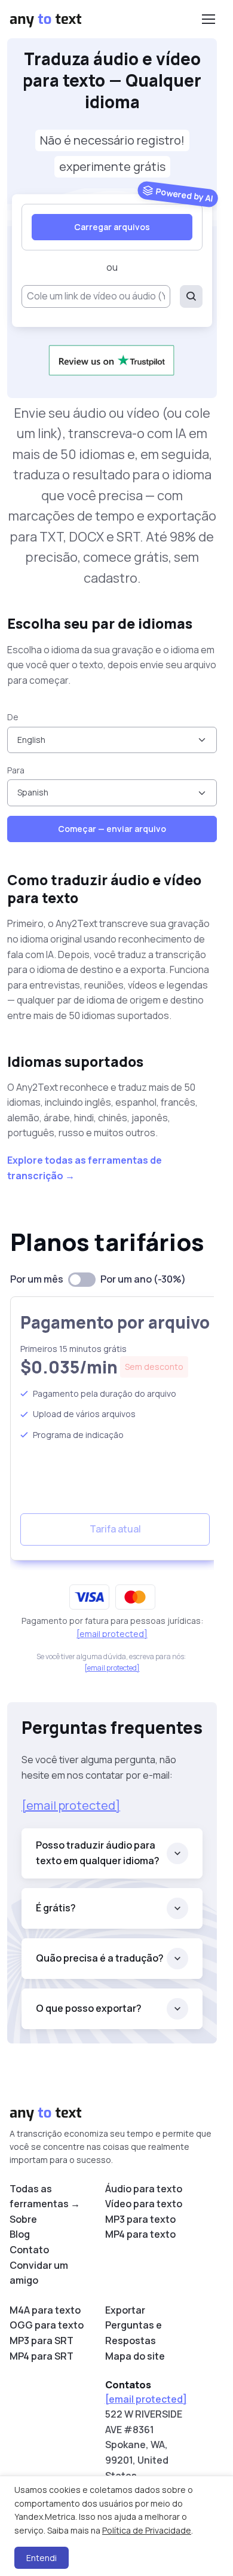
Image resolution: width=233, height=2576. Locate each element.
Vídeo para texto (144, 2204)
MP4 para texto (140, 2234)
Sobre (23, 2219)
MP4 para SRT (42, 2356)
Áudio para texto (144, 2189)
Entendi (42, 2558)
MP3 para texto (140, 2219)
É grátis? (56, 1908)
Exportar (125, 2310)
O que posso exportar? (89, 2008)
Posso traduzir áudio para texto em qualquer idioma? (98, 1853)
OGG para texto (47, 2325)
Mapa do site (135, 2356)
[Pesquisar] (191, 296)
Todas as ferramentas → (45, 2196)
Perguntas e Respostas (134, 2333)
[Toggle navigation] (208, 19)
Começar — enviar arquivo (112, 829)
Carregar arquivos (112, 227)
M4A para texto (45, 2310)
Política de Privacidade (147, 2530)
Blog (20, 2234)
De (13, 717)
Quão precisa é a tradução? (100, 1958)
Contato (29, 2250)
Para (16, 770)
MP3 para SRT (42, 2341)
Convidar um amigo (39, 2273)
